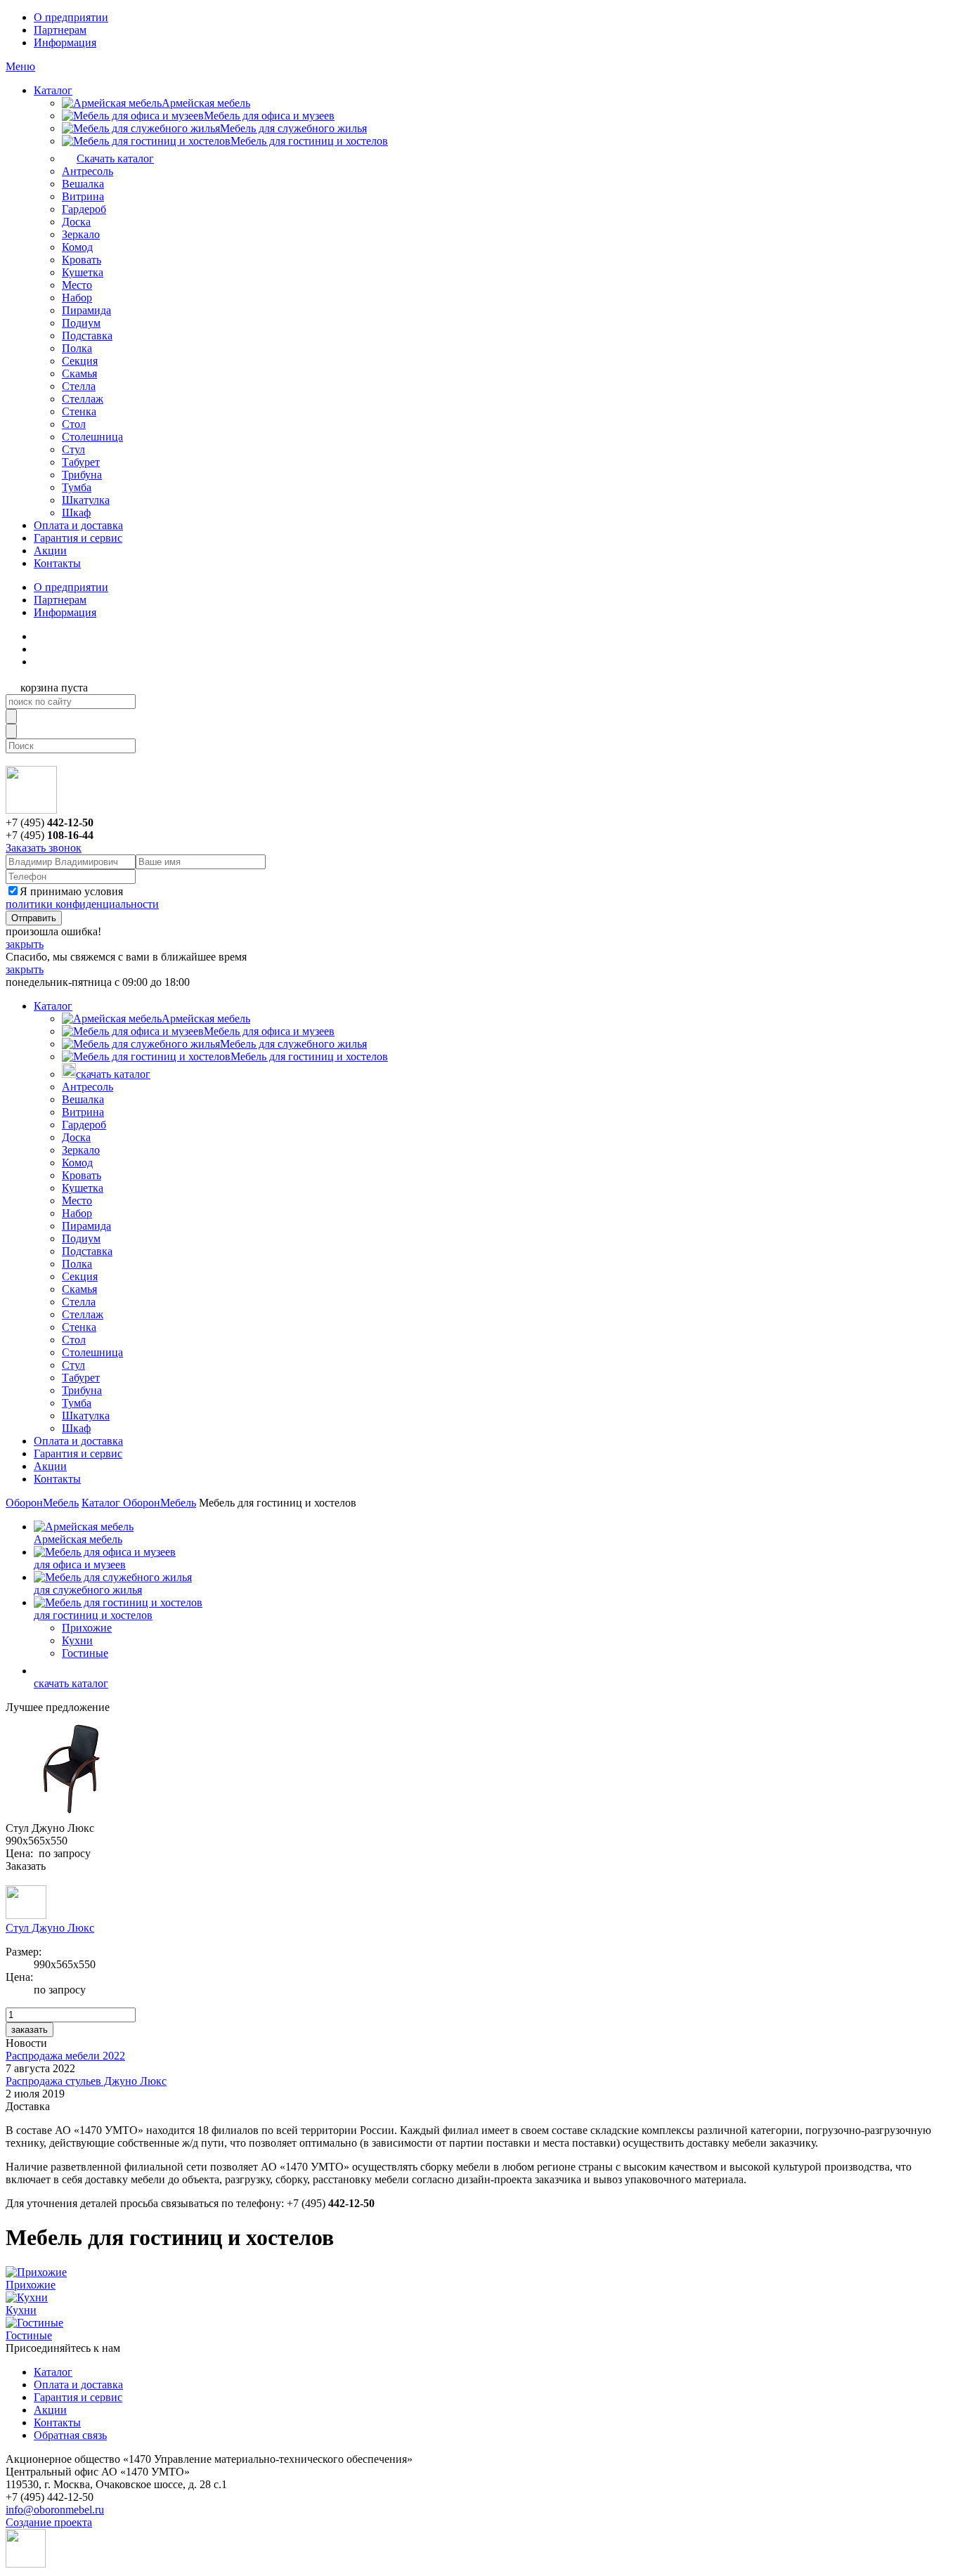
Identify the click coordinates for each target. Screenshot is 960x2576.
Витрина (83, 196)
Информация (65, 43)
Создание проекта (49, 2522)
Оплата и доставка (78, 525)
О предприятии (71, 17)
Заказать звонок (44, 848)
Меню (20, 66)
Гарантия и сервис (78, 538)
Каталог (53, 90)
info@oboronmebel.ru (55, 2510)
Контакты (57, 563)
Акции (50, 551)
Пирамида (86, 310)
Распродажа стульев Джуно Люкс (86, 2081)
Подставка (87, 336)
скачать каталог (113, 1074)
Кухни (77, 1640)
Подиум (81, 323)
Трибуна (82, 475)
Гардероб (84, 209)
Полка (77, 348)
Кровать (82, 260)
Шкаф (76, 513)
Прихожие (87, 1628)
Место (77, 285)
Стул (73, 449)
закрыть (25, 944)
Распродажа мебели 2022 (65, 2056)
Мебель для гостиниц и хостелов (309, 141)
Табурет (81, 462)
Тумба (77, 487)
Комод (77, 247)
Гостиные (85, 1653)
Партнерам (60, 30)
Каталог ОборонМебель (139, 1503)
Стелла (79, 386)
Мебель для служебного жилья (293, 128)
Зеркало (81, 234)
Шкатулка (86, 500)
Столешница (92, 437)
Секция (80, 361)
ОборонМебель (42, 1503)
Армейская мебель (206, 103)
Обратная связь (70, 2435)
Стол (74, 424)
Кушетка (83, 272)
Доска (76, 222)
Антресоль (87, 171)
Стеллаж (83, 399)
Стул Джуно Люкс (50, 1928)
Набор (77, 298)
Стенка (79, 411)
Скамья (79, 373)
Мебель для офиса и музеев (269, 116)
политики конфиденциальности (82, 904)
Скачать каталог (115, 158)
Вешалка (83, 184)
